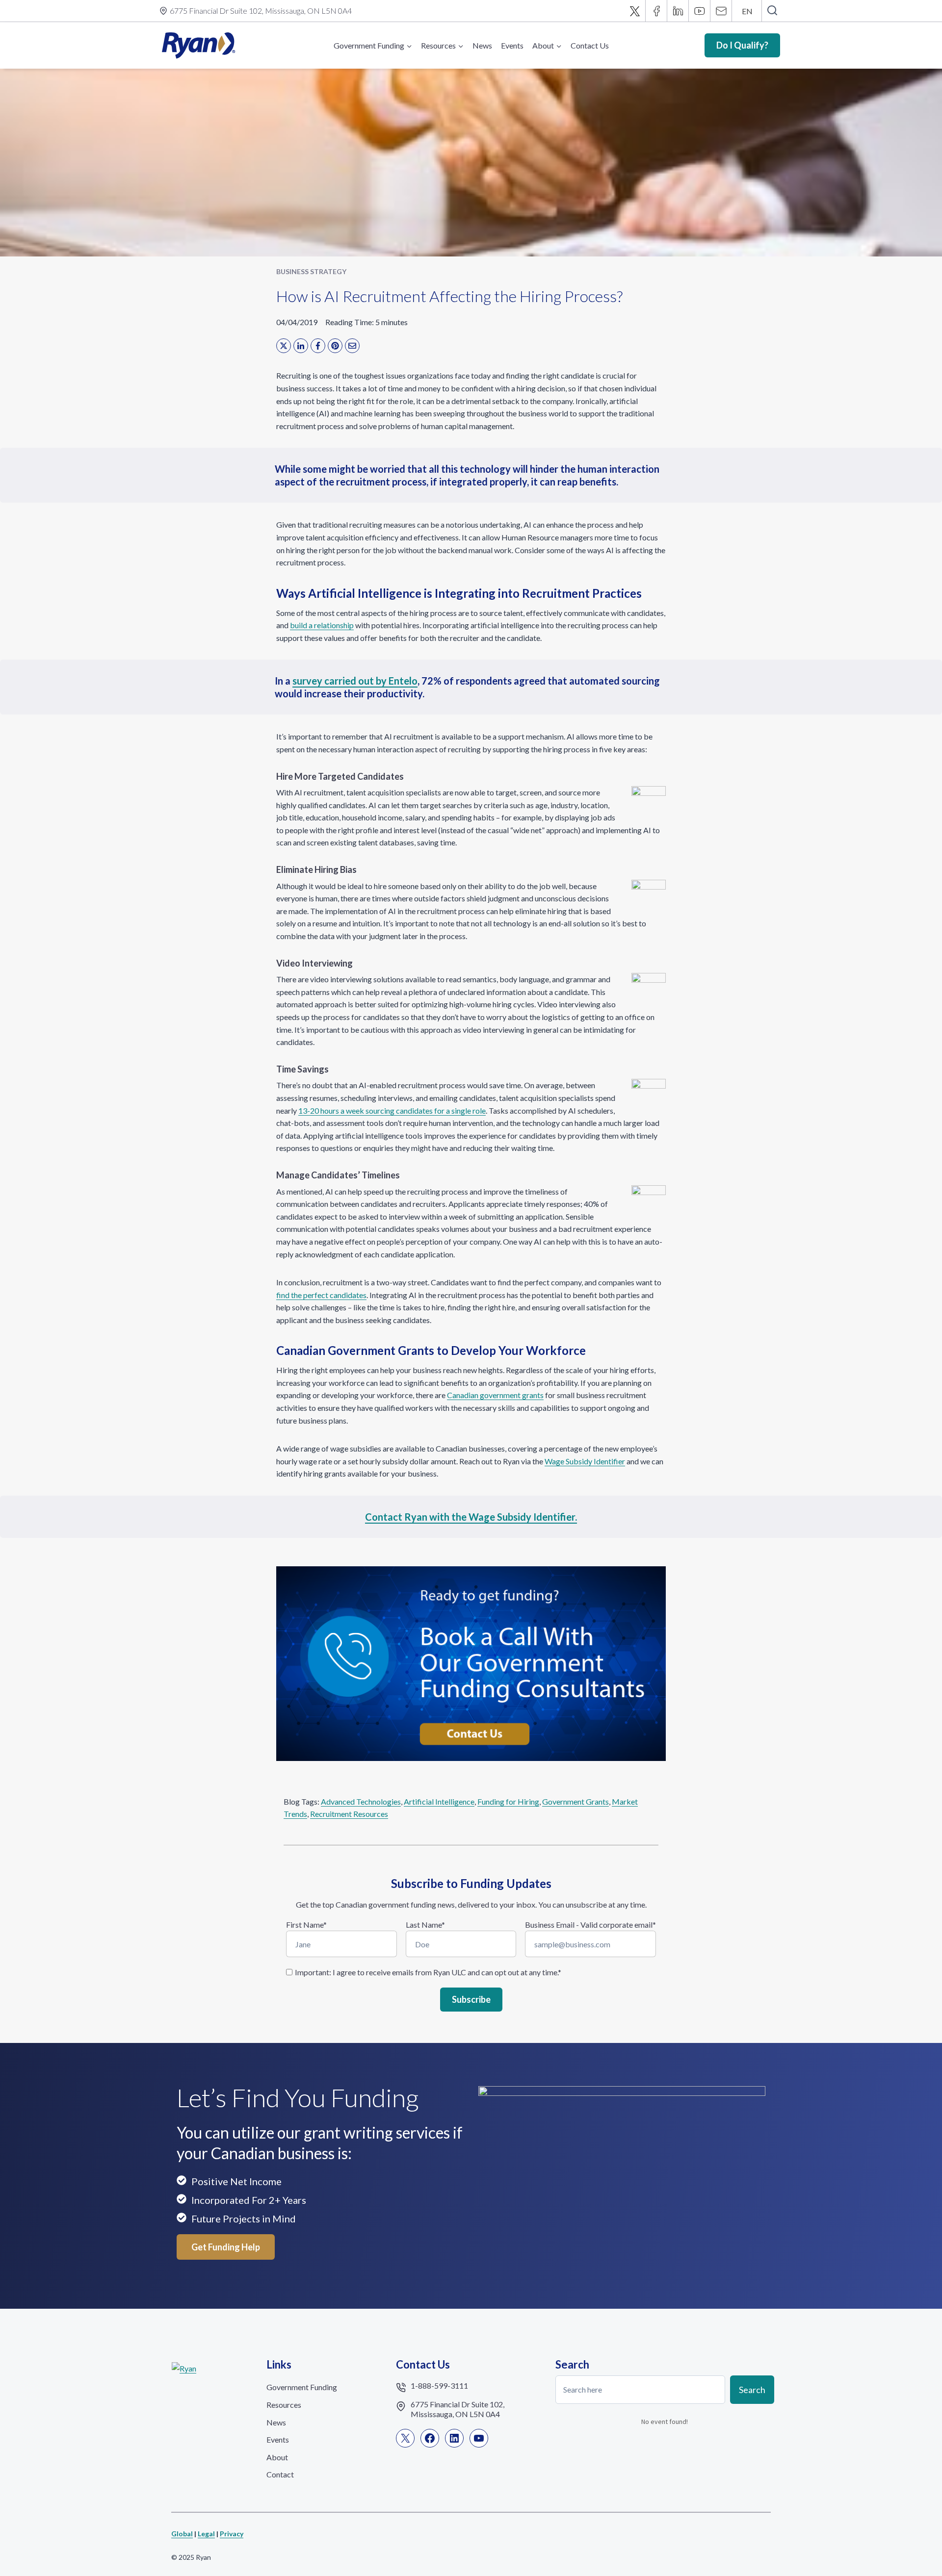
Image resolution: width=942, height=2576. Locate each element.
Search (752, 2389)
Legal (206, 2534)
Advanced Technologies (361, 1801)
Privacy (232, 2534)
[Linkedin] (678, 11)
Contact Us (590, 45)
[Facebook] (656, 11)
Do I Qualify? (742, 45)
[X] (635, 11)
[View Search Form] (772, 11)
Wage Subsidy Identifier (585, 1461)
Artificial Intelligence (439, 1801)
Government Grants (576, 1801)
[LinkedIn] (301, 346)
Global (182, 2534)
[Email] (721, 11)
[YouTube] (700, 11)
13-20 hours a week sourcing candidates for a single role (392, 1110)
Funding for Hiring (508, 1801)
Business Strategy (311, 271)
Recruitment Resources (349, 1814)
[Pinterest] (335, 346)
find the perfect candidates (321, 1295)
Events (512, 45)
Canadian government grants (495, 1395)
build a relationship (322, 625)
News (482, 45)
